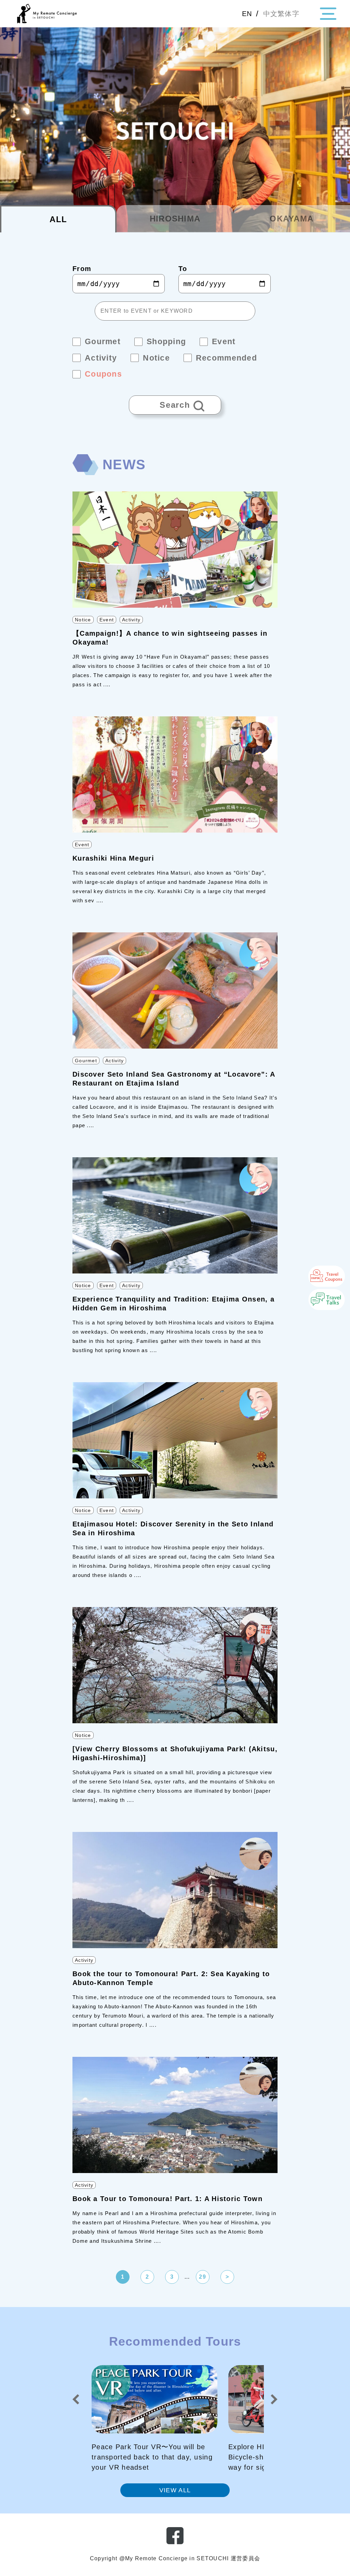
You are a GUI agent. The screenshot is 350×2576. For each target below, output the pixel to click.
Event (107, 620)
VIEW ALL (175, 2490)
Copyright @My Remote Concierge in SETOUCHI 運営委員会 (175, 2558)
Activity (131, 620)
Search (160, 402)
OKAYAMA (292, 219)
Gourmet (86, 1061)
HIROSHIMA (175, 219)
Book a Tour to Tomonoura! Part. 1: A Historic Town (167, 2199)
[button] (76, 2399)
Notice (83, 620)
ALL (58, 219)
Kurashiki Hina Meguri (113, 858)
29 (203, 2277)
